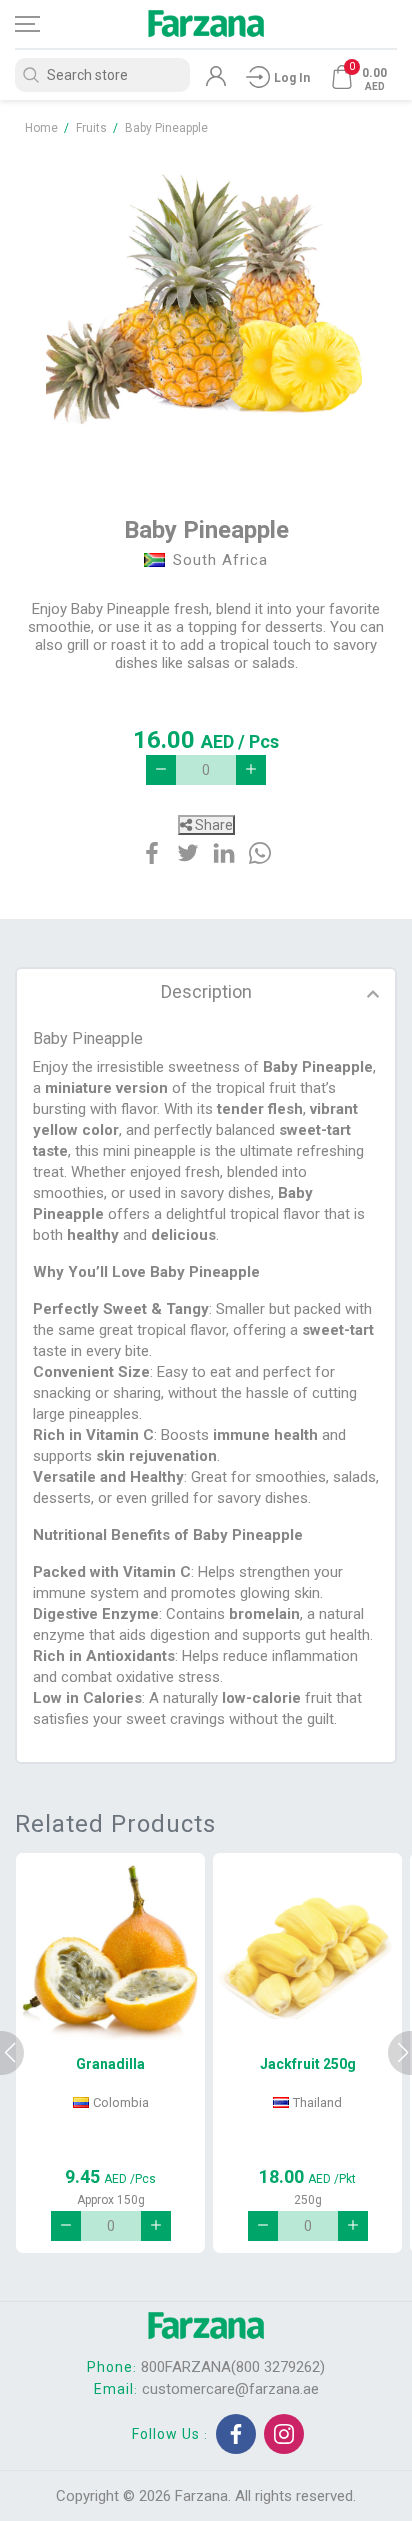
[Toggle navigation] (45, 24)
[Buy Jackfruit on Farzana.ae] (307, 1953)
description (206, 991)
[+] (251, 770)
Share (212, 825)
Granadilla (110, 2064)
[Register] (216, 81)
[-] (161, 770)
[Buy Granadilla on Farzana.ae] (110, 1953)
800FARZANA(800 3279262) (233, 2367)
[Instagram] (284, 2434)
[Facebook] (236, 2434)
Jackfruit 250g (308, 2064)
